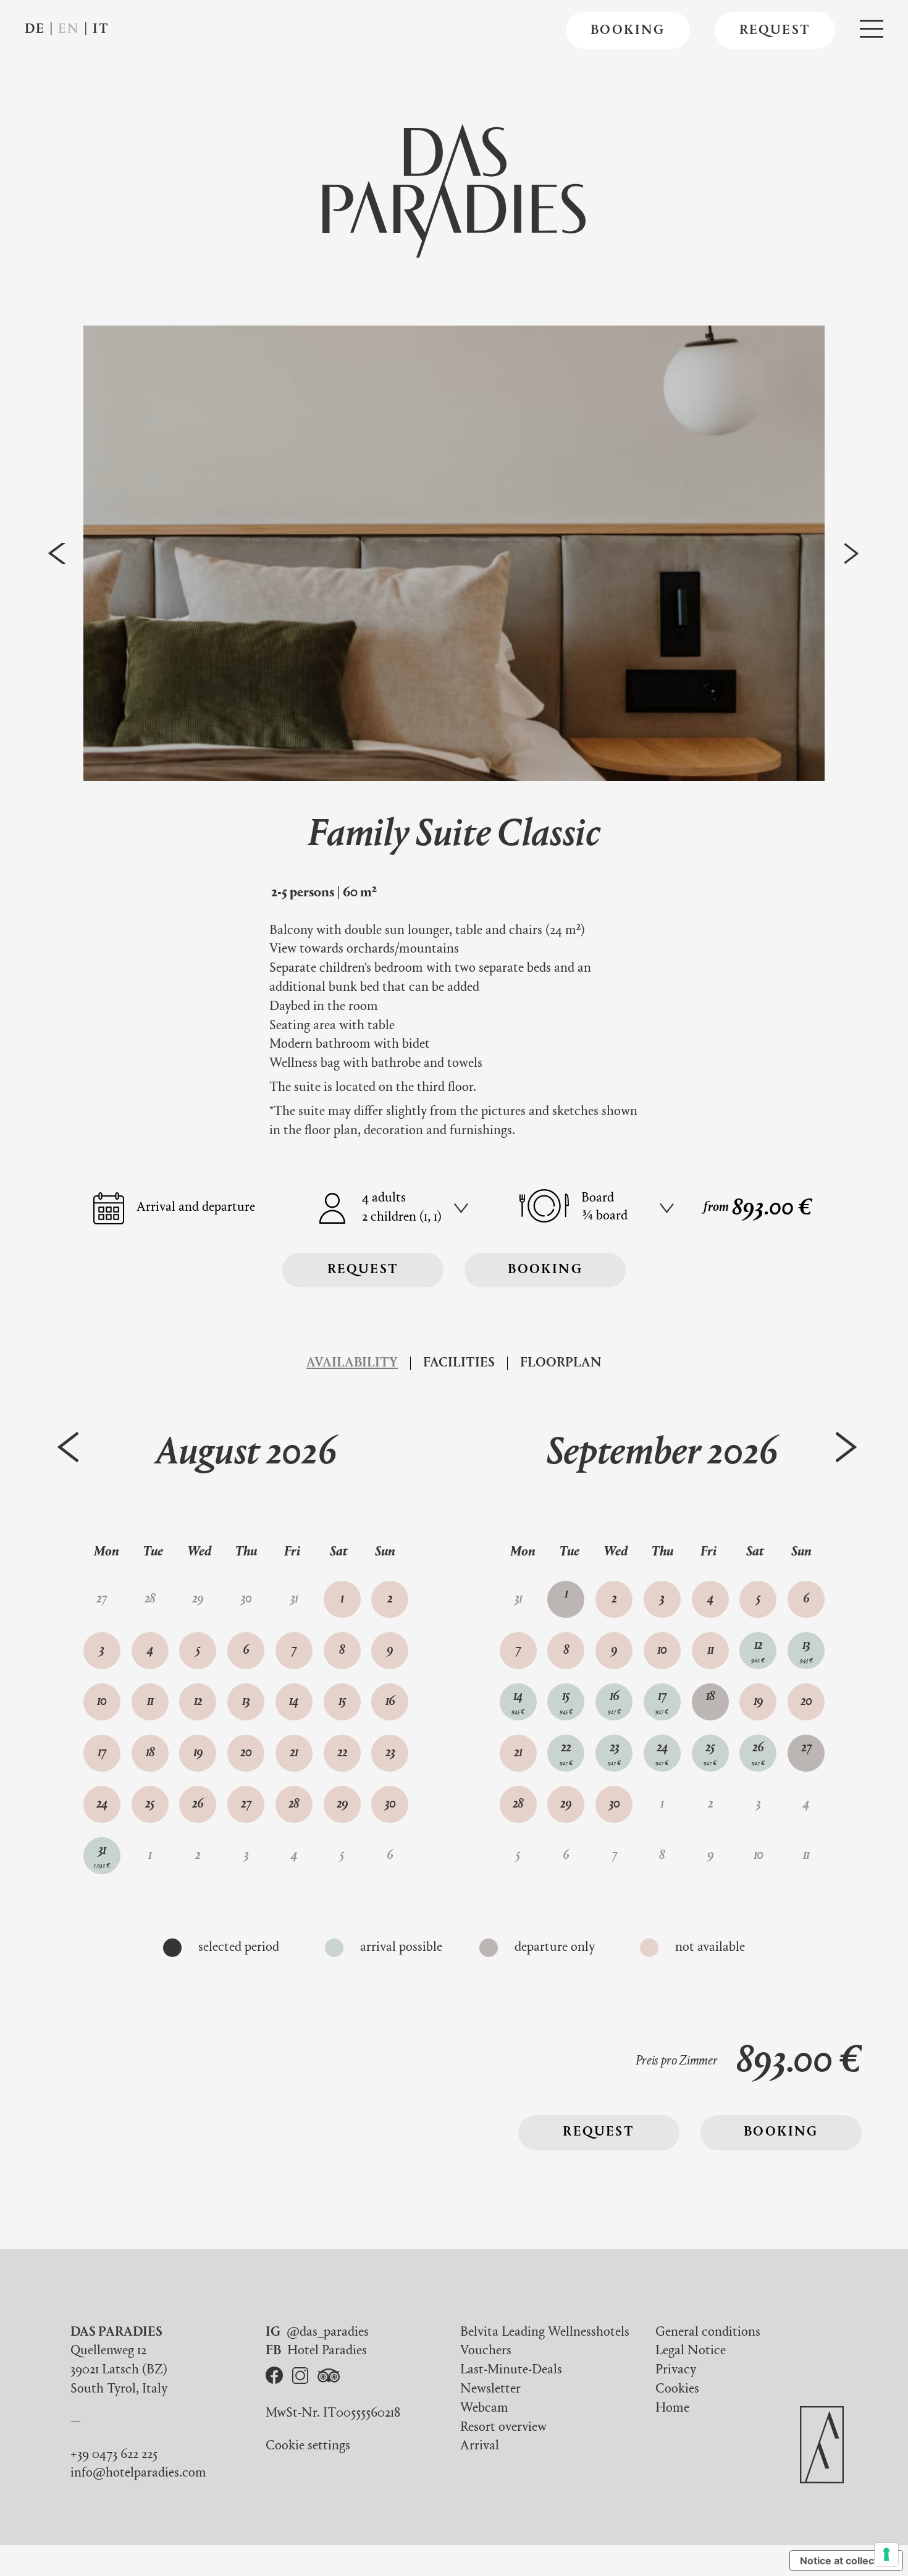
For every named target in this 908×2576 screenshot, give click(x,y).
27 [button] (246, 1804)
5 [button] (198, 1651)
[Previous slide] (57, 553)
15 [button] (342, 1702)
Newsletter (490, 2389)
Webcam (484, 2409)
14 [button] (294, 1702)
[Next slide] (851, 553)
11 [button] (150, 1702)
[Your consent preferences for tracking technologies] (886, 2554)
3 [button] (102, 1651)
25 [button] (150, 1804)
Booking (628, 32)
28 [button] (294, 1804)
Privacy (676, 2370)
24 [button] (102, 1804)
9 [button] (390, 1651)
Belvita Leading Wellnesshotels (545, 2333)
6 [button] (246, 1651)
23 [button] (390, 1753)
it (101, 30)
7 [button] (294, 1651)
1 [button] (342, 1599)
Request (775, 32)
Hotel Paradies (327, 2351)
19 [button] (198, 1753)
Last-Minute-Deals (511, 2370)
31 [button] (102, 1857)
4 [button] (150, 1651)
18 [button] (150, 1753)
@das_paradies (328, 2333)
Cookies (677, 2389)
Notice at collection (846, 2561)
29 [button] (342, 1804)
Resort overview (503, 2428)
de (35, 30)
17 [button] (102, 1753)
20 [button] (246, 1753)
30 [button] (390, 1804)
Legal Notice (691, 2351)
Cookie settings (308, 2446)
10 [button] (102, 1702)
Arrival (480, 2446)
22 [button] (342, 1753)
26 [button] (198, 1804)
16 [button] (390, 1702)
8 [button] (342, 1651)
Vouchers (486, 2351)
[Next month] (847, 1447)
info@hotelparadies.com (138, 2473)
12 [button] (198, 1702)
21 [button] (294, 1753)
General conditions (708, 2333)
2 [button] (390, 1599)
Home (672, 2409)
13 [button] (246, 1702)
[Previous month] (68, 1447)
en (69, 30)
